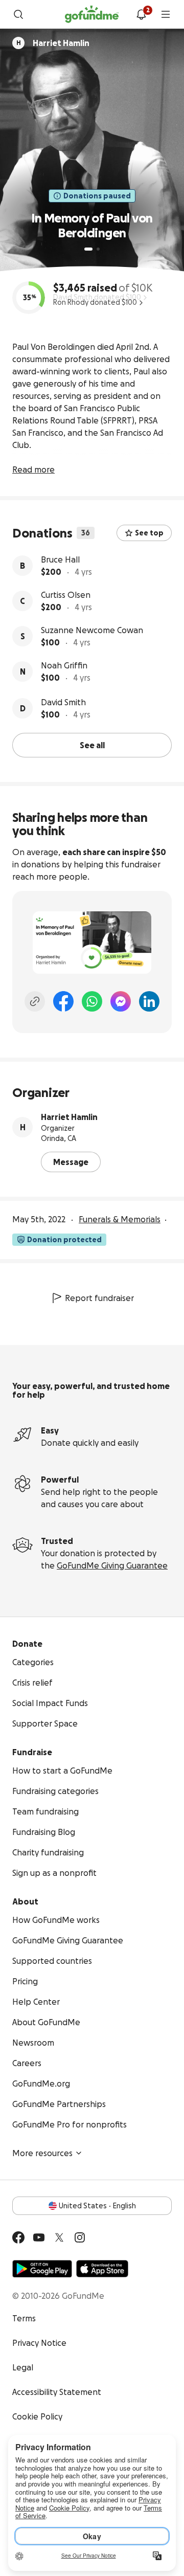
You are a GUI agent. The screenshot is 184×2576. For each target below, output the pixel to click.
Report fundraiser (99, 1298)
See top (149, 533)
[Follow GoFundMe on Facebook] (18, 2237)
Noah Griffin (64, 665)
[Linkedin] (149, 1001)
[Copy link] (35, 1001)
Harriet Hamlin (69, 1117)
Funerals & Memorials (120, 1219)
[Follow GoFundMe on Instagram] (80, 2237)
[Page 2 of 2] (98, 249)
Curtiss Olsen (66, 595)
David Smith (63, 702)
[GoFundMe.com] (92, 14)
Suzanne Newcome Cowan (92, 630)
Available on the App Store (102, 2269)
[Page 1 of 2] (88, 249)
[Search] (18, 14)
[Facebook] (63, 1001)
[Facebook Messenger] (121, 1001)
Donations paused (97, 196)
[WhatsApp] (92, 1001)
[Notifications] (141, 14)
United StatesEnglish (97, 2206)
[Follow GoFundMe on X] (59, 2237)
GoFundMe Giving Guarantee (112, 1565)
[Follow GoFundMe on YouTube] (39, 2237)
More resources (42, 2153)
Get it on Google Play (42, 2269)
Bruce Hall (60, 559)
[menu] (166, 14)
